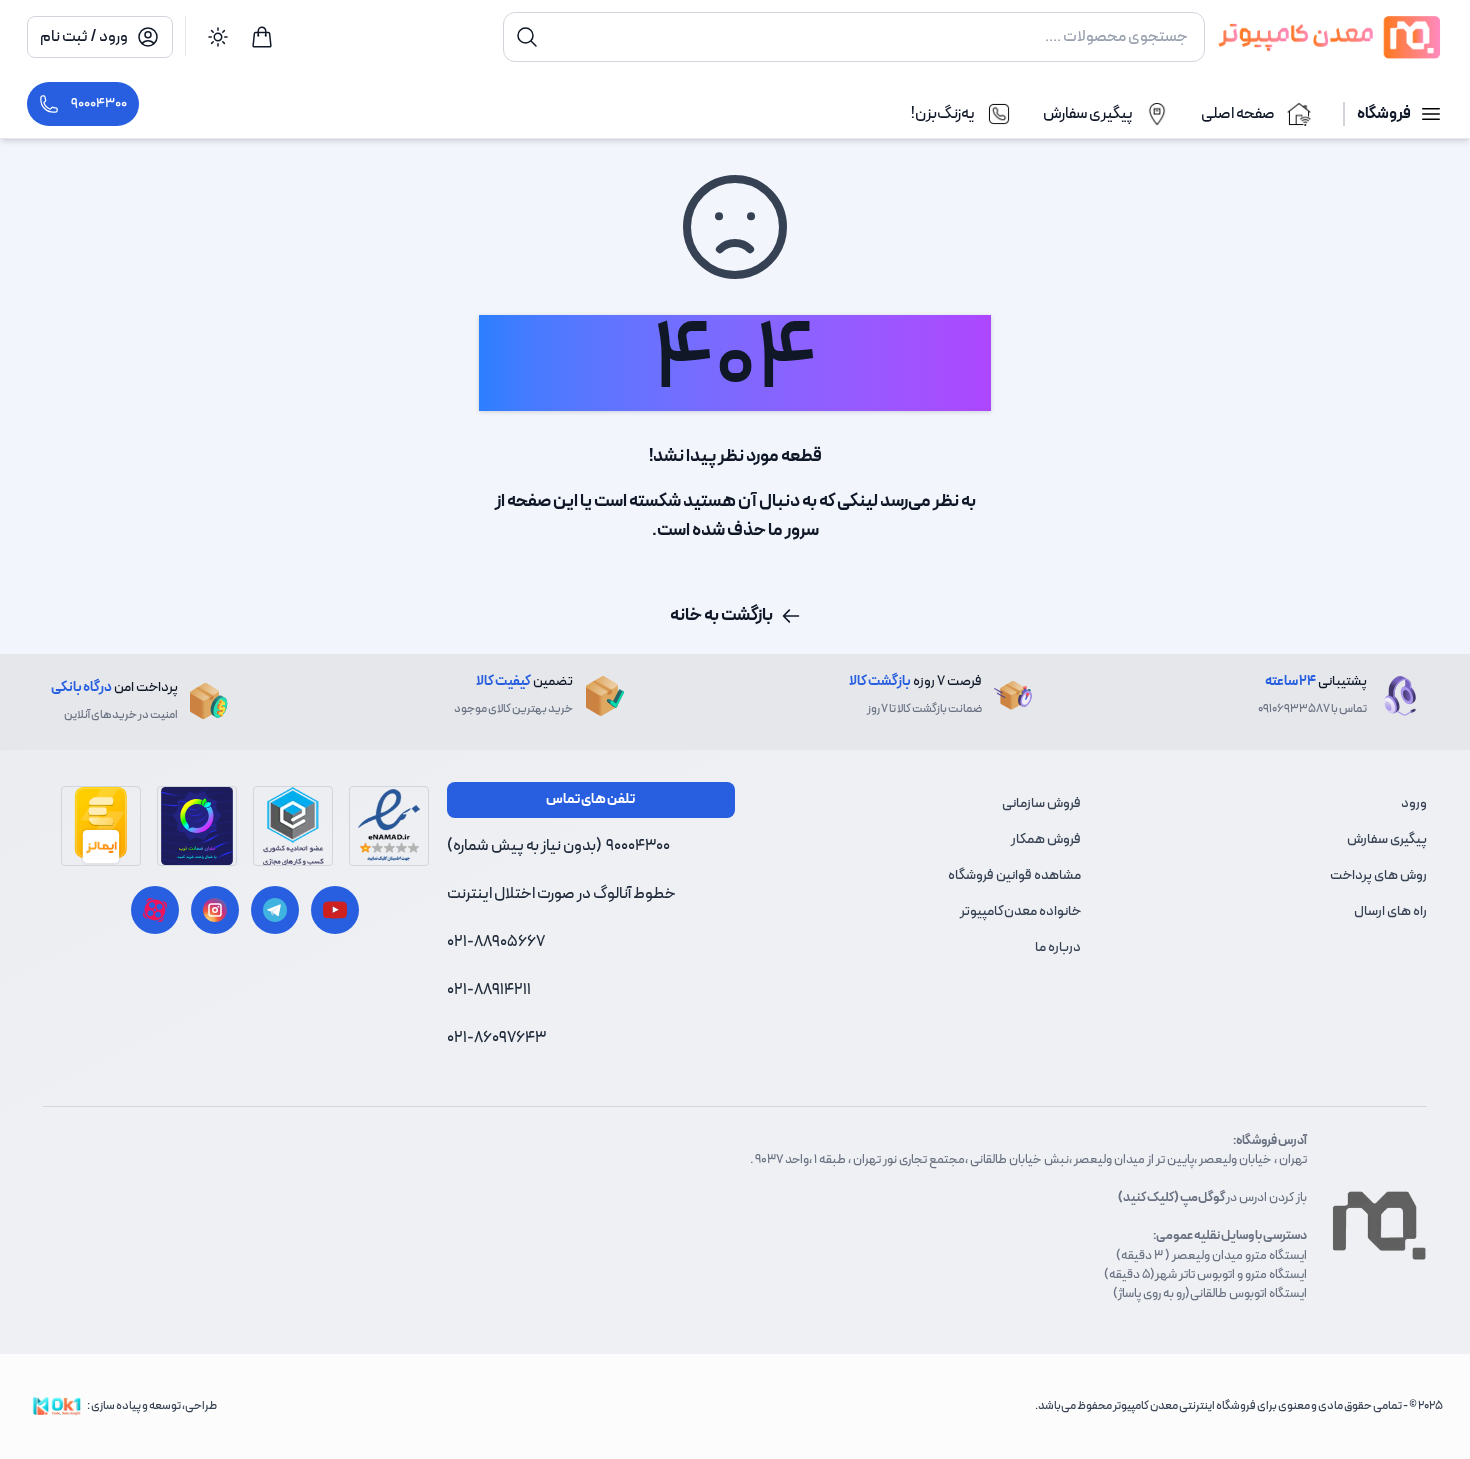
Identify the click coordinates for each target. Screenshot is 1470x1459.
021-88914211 (489, 990)
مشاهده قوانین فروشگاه (1014, 875)
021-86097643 (496, 1038)
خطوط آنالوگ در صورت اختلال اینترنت (561, 894)
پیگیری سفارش (1387, 839)
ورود (1414, 803)
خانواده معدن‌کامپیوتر (1020, 911)
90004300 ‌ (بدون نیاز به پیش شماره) (558, 846)
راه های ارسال (1390, 911)
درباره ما (1058, 947)
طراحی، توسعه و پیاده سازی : (152, 1406)
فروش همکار (1046, 839)
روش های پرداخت (1378, 875)
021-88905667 (496, 942)
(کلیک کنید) (1148, 1197)
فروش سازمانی (1041, 803)
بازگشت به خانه (721, 615)
